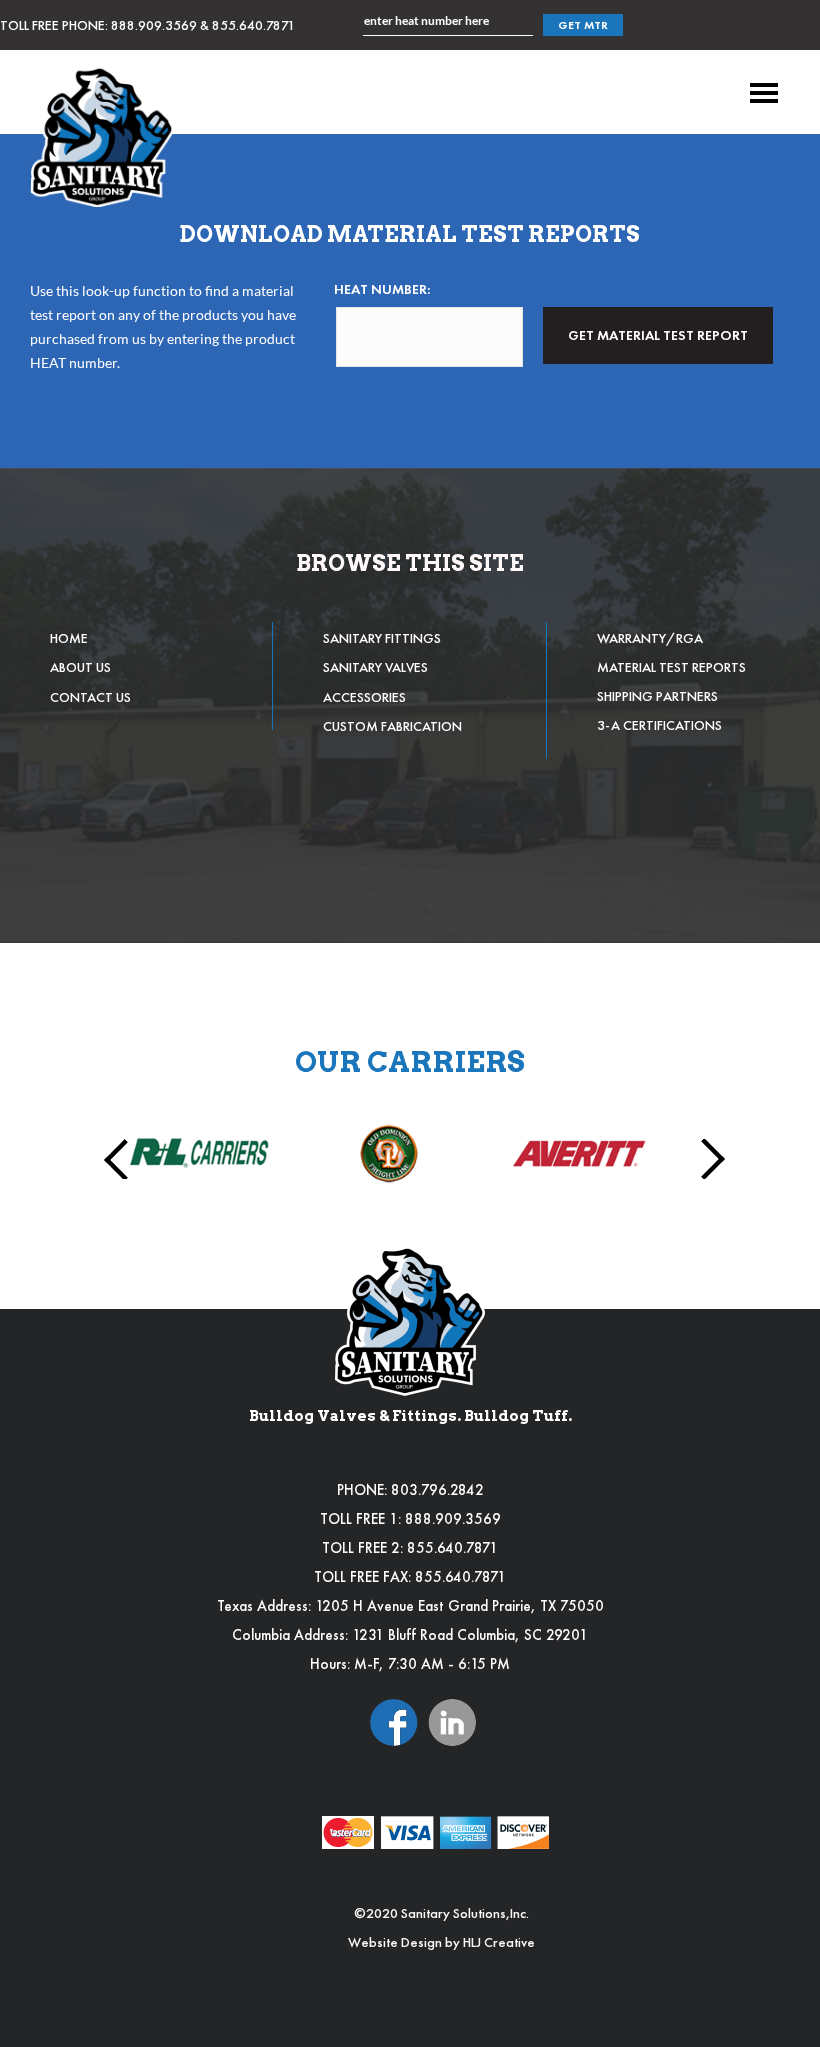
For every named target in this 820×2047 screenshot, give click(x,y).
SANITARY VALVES (375, 667)
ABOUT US (80, 667)
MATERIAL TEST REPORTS (671, 667)
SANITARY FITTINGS (382, 638)
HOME (69, 638)
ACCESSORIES (364, 697)
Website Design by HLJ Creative (441, 1942)
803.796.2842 (437, 1490)
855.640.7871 (253, 25)
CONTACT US (90, 697)
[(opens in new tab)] (394, 1720)
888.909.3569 (154, 25)
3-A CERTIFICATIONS (659, 725)
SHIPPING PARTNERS (657, 696)
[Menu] (764, 93)
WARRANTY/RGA (650, 638)
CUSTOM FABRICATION (392, 726)
